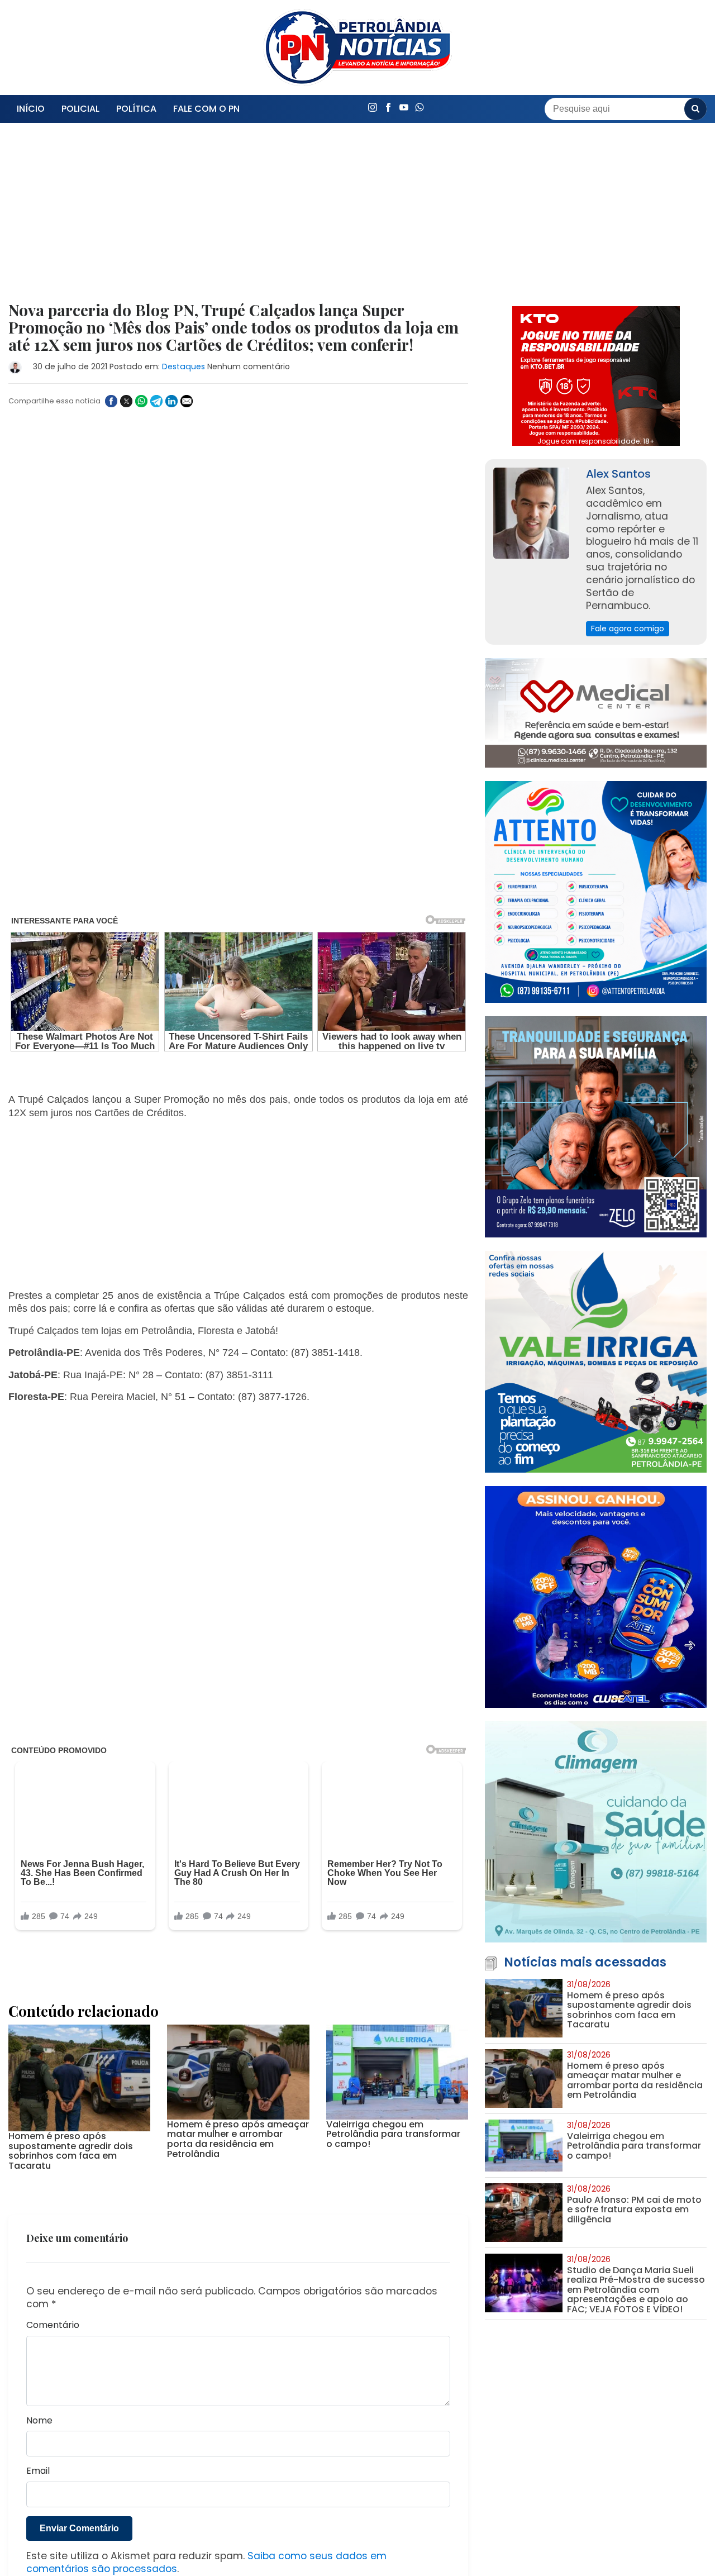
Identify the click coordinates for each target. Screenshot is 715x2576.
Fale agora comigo (628, 628)
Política (136, 109)
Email (38, 2448)
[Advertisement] (238, 219)
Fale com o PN (206, 109)
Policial (80, 109)
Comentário (53, 2302)
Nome (39, 2397)
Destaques (183, 366)
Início (31, 109)
